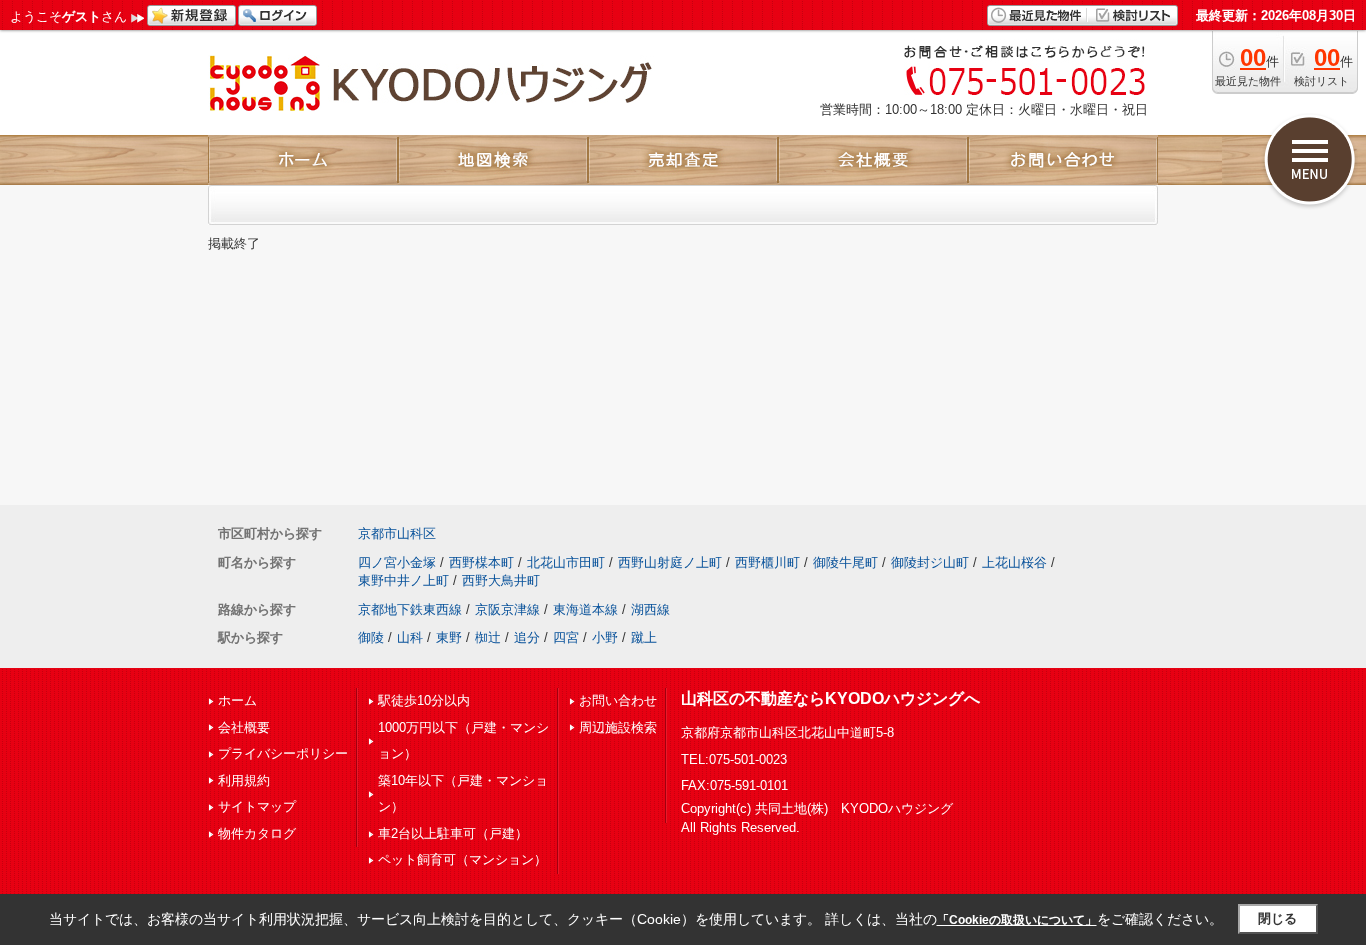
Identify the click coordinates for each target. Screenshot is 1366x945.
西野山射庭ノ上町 (670, 562)
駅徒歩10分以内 (424, 700)
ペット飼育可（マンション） (462, 859)
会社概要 (244, 727)
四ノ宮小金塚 (397, 562)
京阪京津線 (507, 609)
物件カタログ (257, 833)
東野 (449, 637)
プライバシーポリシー (283, 753)
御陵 (371, 637)
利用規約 (244, 780)
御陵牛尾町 (845, 562)
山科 (410, 637)
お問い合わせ (618, 700)
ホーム (237, 700)
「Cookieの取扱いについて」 (1017, 920)
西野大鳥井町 (501, 580)
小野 (605, 637)
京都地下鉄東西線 (410, 609)
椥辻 (488, 637)
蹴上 (644, 637)
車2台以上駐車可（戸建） (453, 833)
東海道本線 (585, 609)
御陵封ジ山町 (930, 562)
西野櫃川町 (767, 562)
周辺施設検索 (618, 727)
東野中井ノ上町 (403, 580)
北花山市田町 (566, 562)
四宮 (566, 637)
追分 (527, 637)
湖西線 (650, 609)
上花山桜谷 (1014, 562)
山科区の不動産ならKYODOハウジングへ (830, 698)
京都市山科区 (397, 533)
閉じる (1277, 918)
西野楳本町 (481, 562)
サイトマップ (257, 806)
